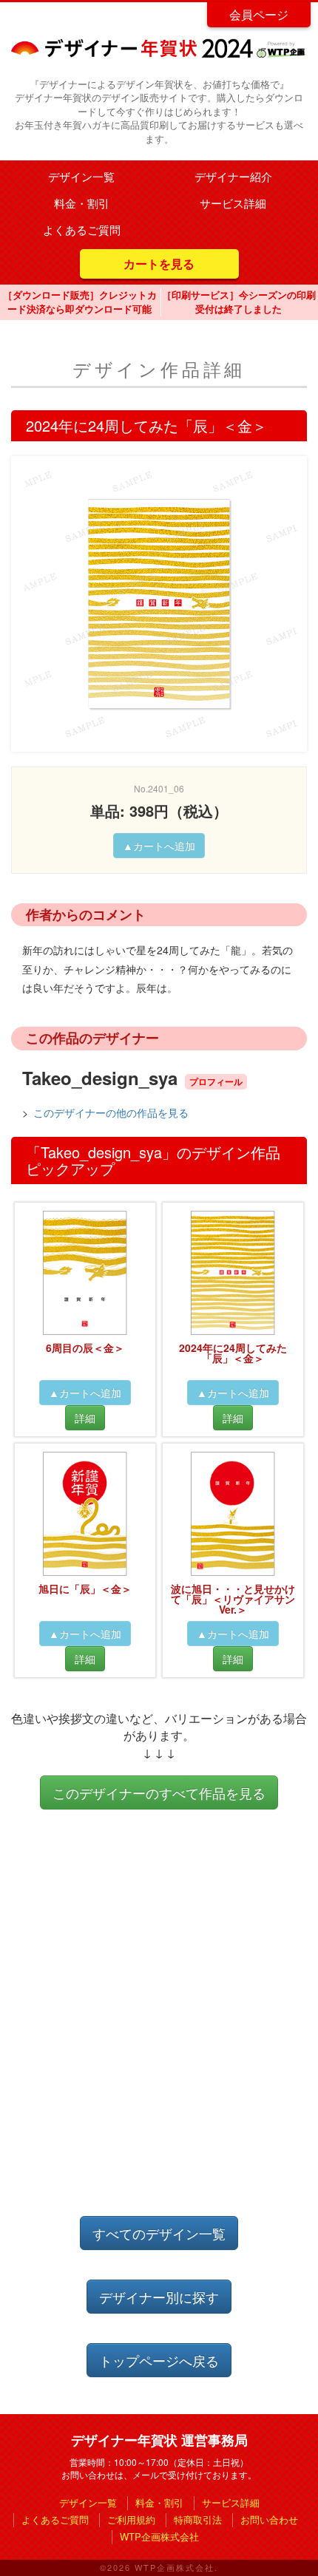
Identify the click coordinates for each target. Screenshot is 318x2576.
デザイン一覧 (81, 176)
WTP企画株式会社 (159, 2536)
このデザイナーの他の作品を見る (111, 1112)
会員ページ (259, 14)
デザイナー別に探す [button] (159, 2297)
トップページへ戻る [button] (159, 2360)
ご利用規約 (131, 2519)
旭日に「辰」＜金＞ (85, 1588)
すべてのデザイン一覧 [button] (159, 2233)
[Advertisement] (159, 2028)
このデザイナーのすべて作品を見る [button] (159, 1792)
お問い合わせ (269, 2519)
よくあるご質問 (82, 230)
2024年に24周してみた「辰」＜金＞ (233, 1353)
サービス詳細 (233, 203)
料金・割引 (82, 203)
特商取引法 (198, 2519)
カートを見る (159, 264)
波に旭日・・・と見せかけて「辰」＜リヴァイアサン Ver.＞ (233, 1599)
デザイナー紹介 (233, 176)
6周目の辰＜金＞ (85, 1348)
